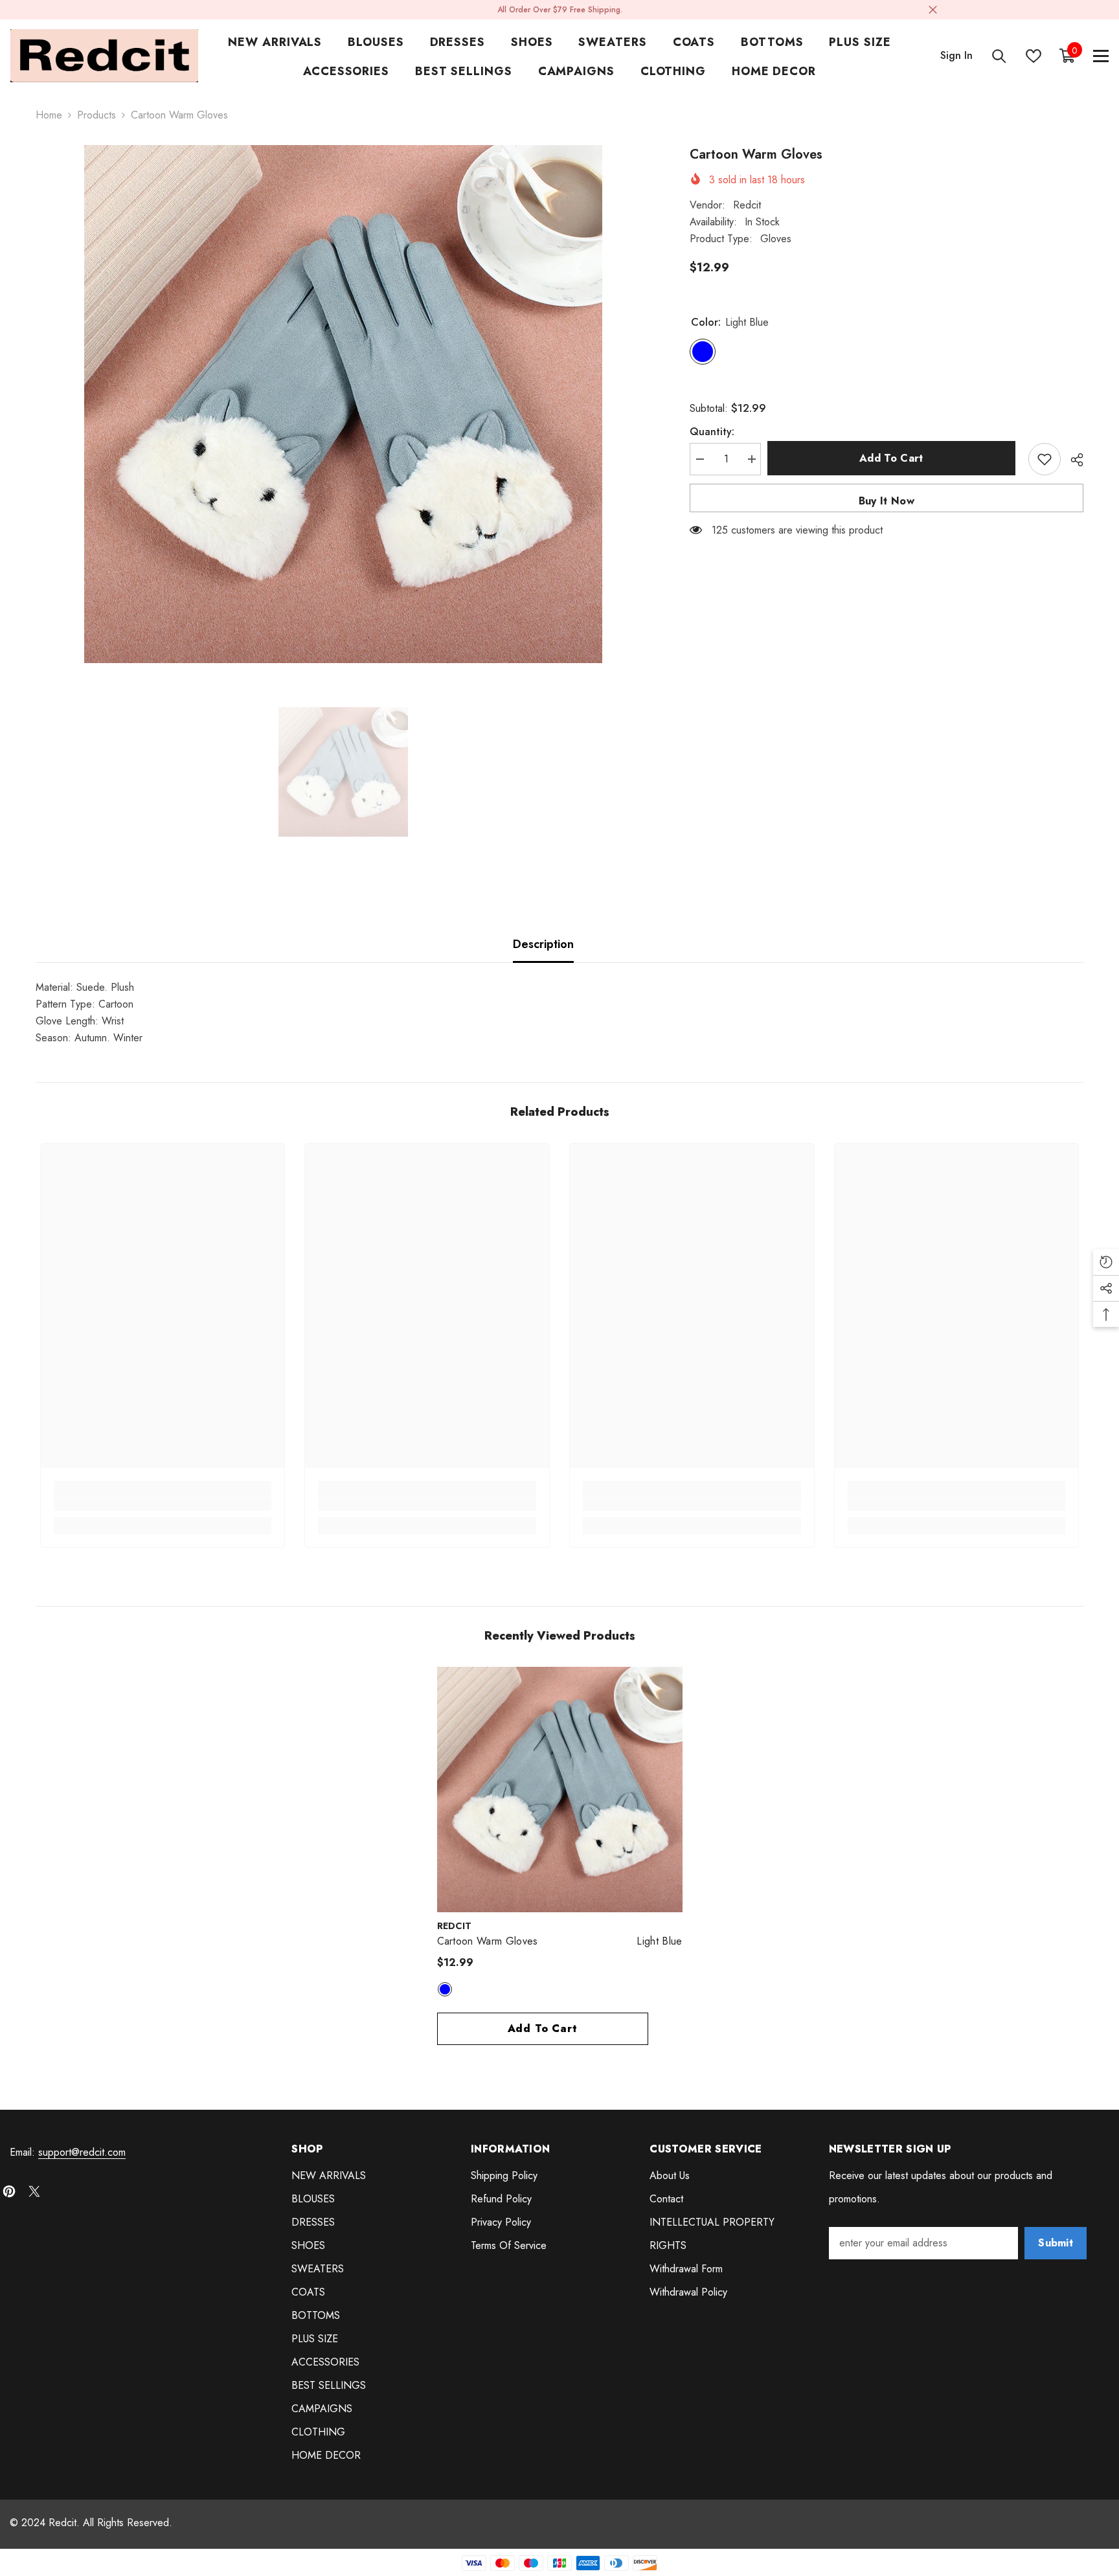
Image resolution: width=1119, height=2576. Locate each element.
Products (96, 115)
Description (543, 944)
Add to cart (895, 458)
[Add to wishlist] (1045, 459)
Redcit (747, 205)
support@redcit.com (82, 2152)
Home (49, 115)
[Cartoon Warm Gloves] (560, 1790)
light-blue (445, 1989)
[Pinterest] (9, 2191)
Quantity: (712, 432)
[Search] (999, 56)
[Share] (1072, 460)
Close (933, 10)
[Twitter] (34, 2191)
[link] (163, 1504)
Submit (1056, 2243)
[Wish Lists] (1034, 56)
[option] (343, 404)
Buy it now (887, 501)
